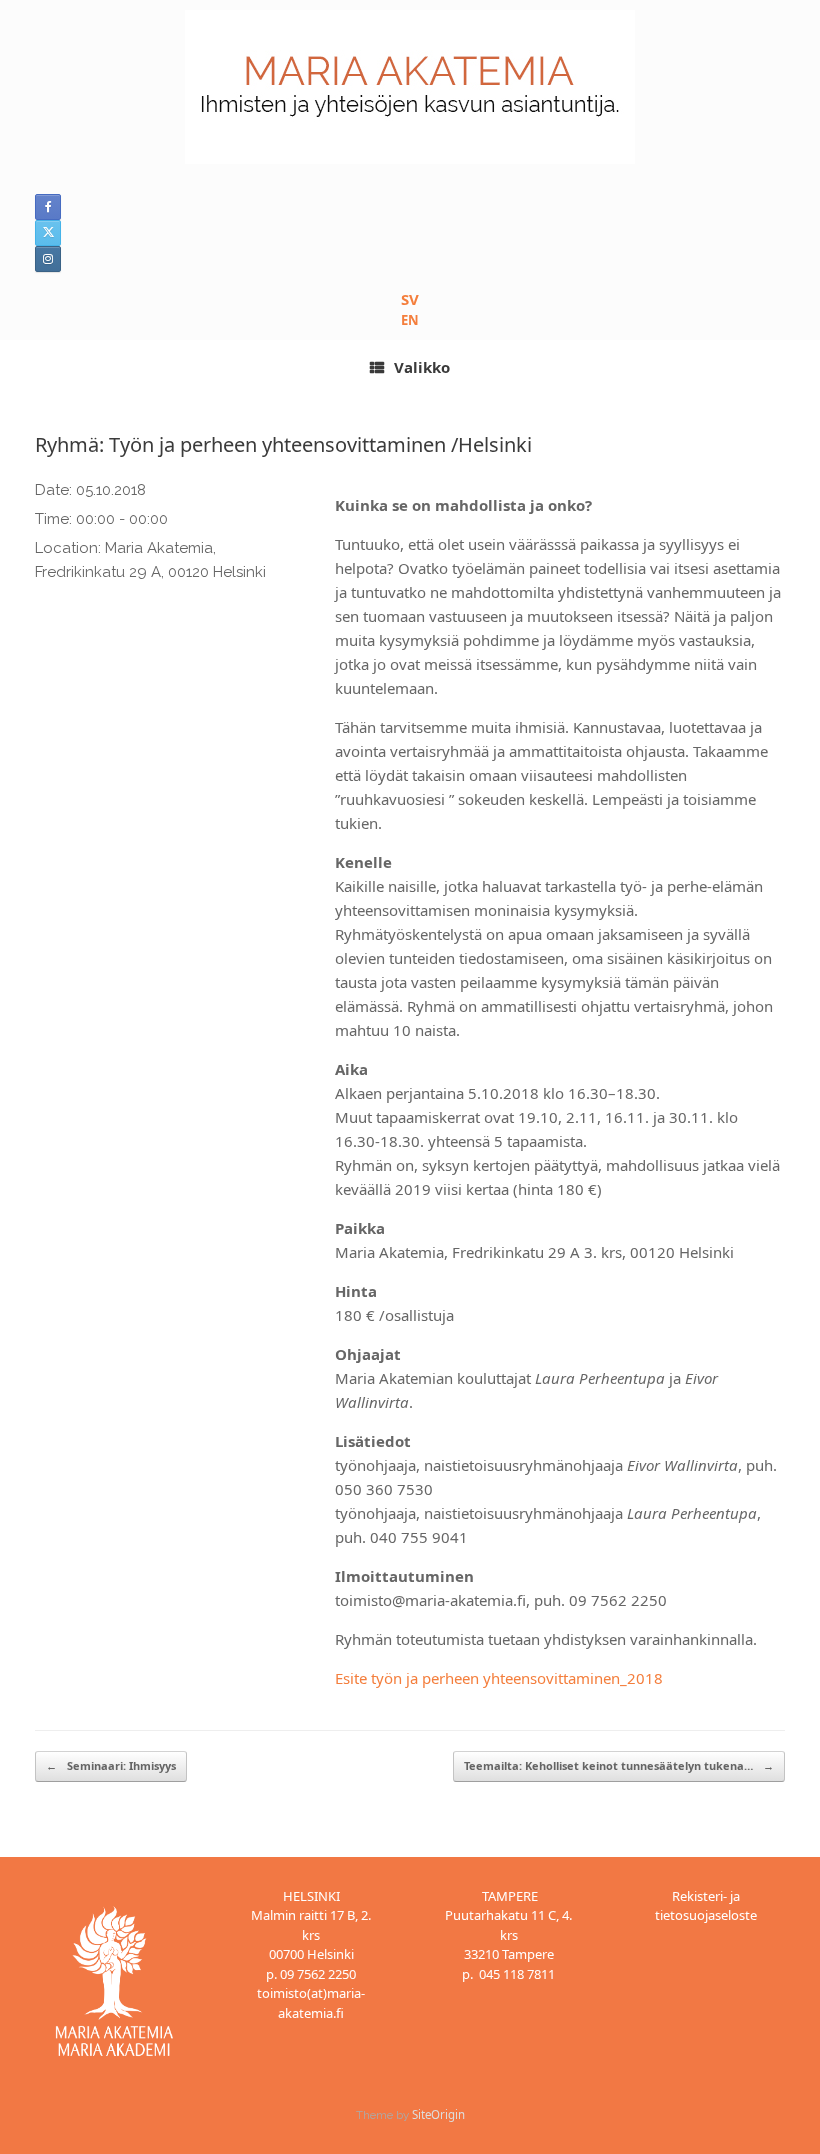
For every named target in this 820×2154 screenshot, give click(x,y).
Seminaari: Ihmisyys (111, 1765)
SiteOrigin (438, 2114)
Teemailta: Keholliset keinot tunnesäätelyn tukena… (619, 1765)
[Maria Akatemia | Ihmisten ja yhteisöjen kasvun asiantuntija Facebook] (48, 207)
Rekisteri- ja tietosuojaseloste (706, 1906)
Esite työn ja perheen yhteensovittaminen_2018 (499, 1678)
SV (410, 299)
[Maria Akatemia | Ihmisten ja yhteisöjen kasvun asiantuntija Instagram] (48, 259)
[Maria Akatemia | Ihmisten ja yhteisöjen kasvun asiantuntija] (410, 87)
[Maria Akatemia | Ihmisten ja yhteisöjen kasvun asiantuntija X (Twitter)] (48, 233)
